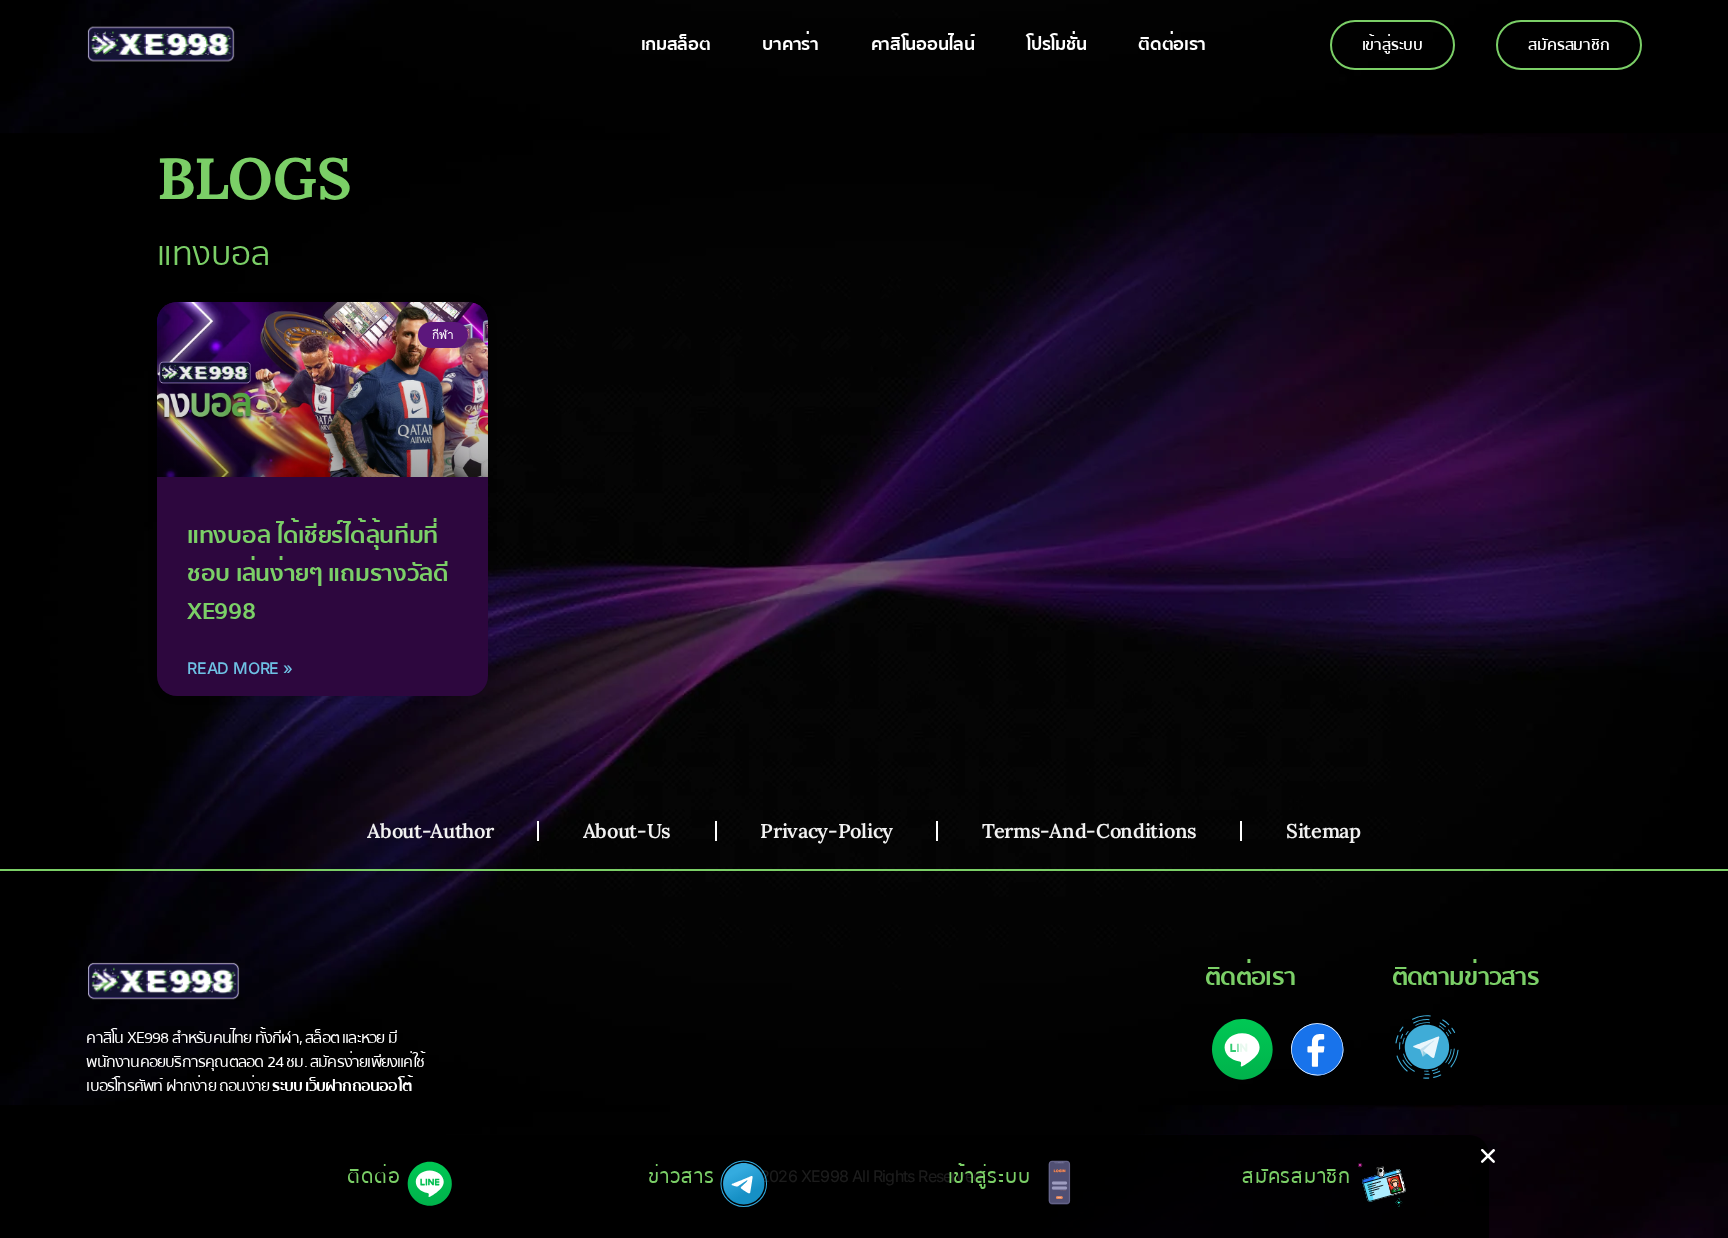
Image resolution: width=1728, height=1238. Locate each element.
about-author (430, 830)
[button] (1488, 1156)
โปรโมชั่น (1056, 44)
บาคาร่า (790, 44)
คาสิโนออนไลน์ (923, 44)
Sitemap (1323, 830)
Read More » (240, 668)
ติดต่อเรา (1172, 44)
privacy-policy (826, 830)
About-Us (627, 830)
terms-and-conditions (1089, 830)
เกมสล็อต (676, 44)
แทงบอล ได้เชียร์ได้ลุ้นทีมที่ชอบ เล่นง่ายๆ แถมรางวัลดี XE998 (318, 573)
